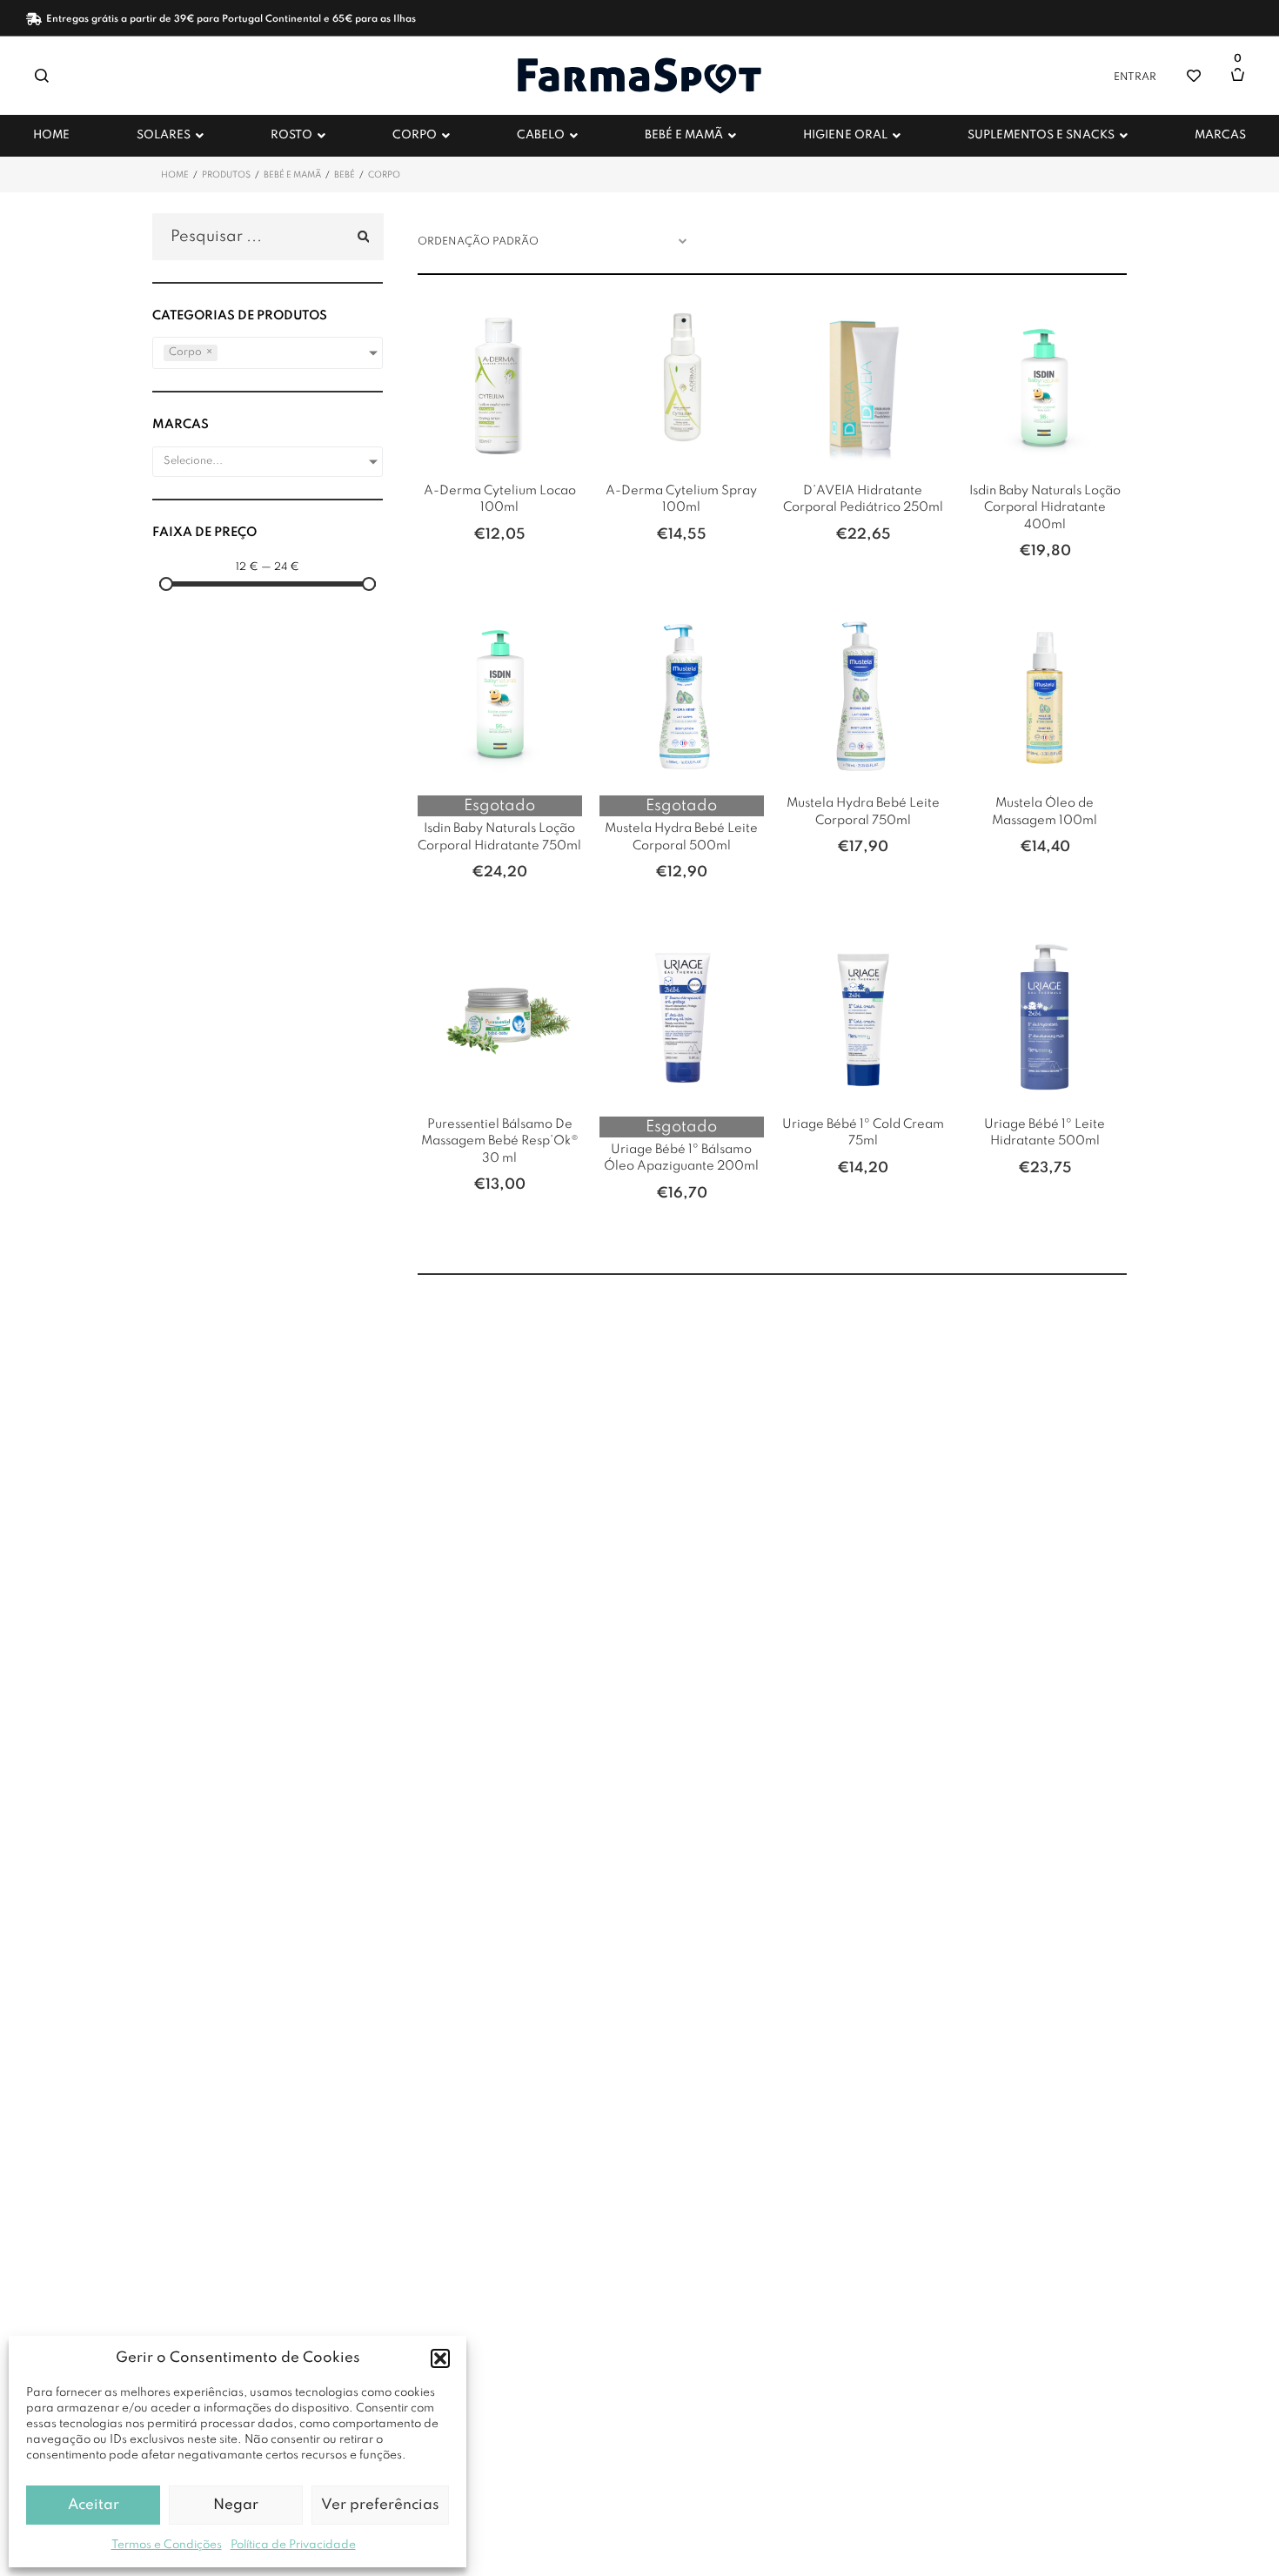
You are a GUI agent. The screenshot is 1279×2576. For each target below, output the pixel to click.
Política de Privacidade (293, 2545)
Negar (236, 2505)
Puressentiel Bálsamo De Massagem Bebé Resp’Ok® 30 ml (500, 1141)
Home (175, 175)
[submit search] (361, 237)
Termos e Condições (167, 2545)
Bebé (345, 175)
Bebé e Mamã (292, 175)
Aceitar (94, 2505)
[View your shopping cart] (1242, 83)
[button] (440, 2358)
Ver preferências (380, 2505)
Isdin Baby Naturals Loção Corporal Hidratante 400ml (1045, 508)
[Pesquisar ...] (268, 237)
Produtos (226, 175)
